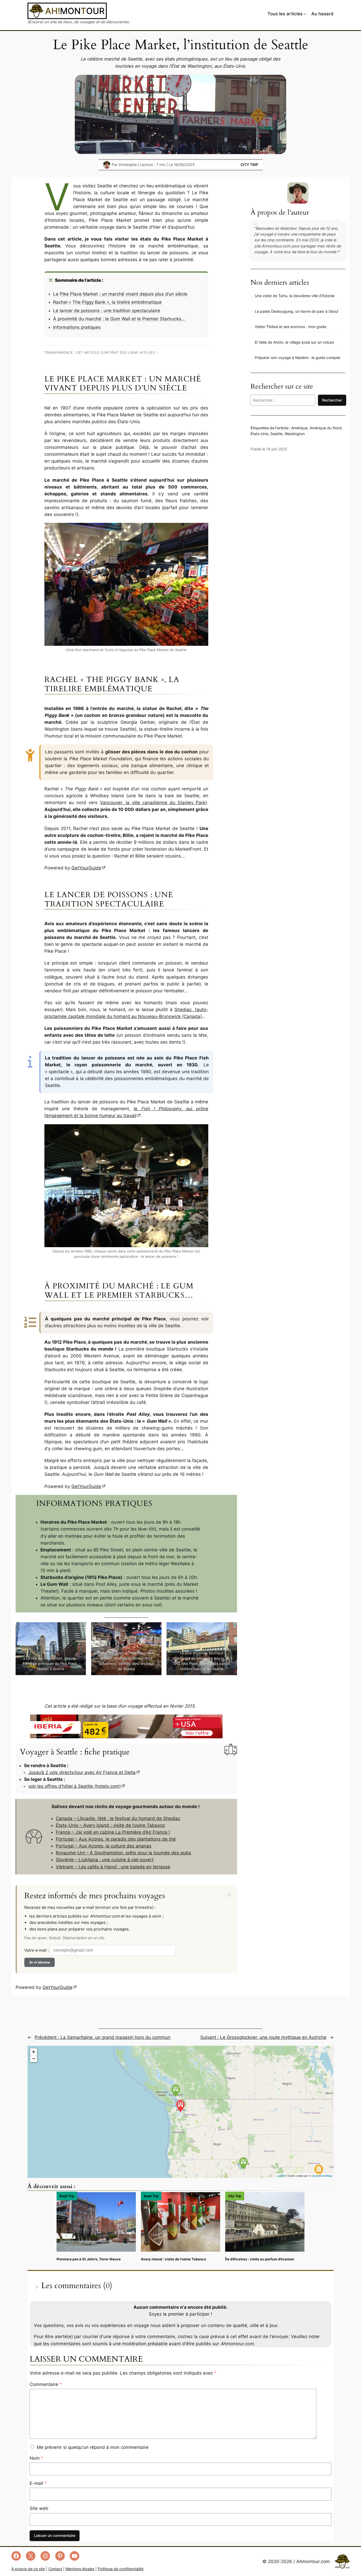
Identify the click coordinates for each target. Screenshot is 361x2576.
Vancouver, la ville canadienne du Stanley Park (153, 803)
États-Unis (259, 434)
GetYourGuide (86, 868)
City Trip (249, 165)
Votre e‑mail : (37, 1950)
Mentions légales (80, 2569)
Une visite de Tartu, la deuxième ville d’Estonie (295, 296)
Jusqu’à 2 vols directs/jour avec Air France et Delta (82, 1772)
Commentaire (46, 2384)
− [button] (34, 2059)
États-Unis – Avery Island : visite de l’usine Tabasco (110, 1825)
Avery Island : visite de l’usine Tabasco (173, 2259)
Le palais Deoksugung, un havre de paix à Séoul (296, 311)
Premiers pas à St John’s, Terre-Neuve (89, 2259)
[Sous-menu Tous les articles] (305, 14)
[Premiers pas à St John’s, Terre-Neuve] (96, 2222)
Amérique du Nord (326, 428)
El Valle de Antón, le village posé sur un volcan (294, 342)
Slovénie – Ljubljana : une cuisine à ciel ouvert (105, 1860)
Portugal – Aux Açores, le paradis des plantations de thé (116, 1839)
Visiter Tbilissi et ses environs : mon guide (291, 327)
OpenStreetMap (322, 2176)
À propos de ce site (28, 2569)
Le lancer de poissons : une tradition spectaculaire (107, 311)
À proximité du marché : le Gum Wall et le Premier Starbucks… (119, 319)
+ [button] (34, 2052)
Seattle (276, 434)
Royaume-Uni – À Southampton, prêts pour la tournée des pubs (123, 1853)
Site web (39, 2508)
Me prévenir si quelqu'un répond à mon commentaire (93, 2447)
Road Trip (67, 2196)
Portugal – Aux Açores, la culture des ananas (104, 1846)
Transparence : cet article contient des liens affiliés (100, 352)
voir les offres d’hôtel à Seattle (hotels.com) (75, 1786)
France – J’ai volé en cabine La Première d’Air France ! (113, 1832)
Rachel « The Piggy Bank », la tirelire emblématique (107, 302)
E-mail (38, 2483)
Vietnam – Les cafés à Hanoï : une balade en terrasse (113, 1867)
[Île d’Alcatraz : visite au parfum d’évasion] (265, 2222)
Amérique (299, 428)
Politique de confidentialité (121, 2569)
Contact (55, 2569)
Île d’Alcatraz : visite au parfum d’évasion (260, 2259)
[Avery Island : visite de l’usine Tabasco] (181, 2222)
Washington (295, 434)
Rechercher (332, 400)
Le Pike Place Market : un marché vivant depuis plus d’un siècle (120, 294)
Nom (36, 2458)
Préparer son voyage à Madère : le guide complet (298, 358)
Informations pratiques (77, 327)
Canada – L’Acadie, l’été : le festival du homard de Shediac (118, 1818)
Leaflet (281, 2176)
